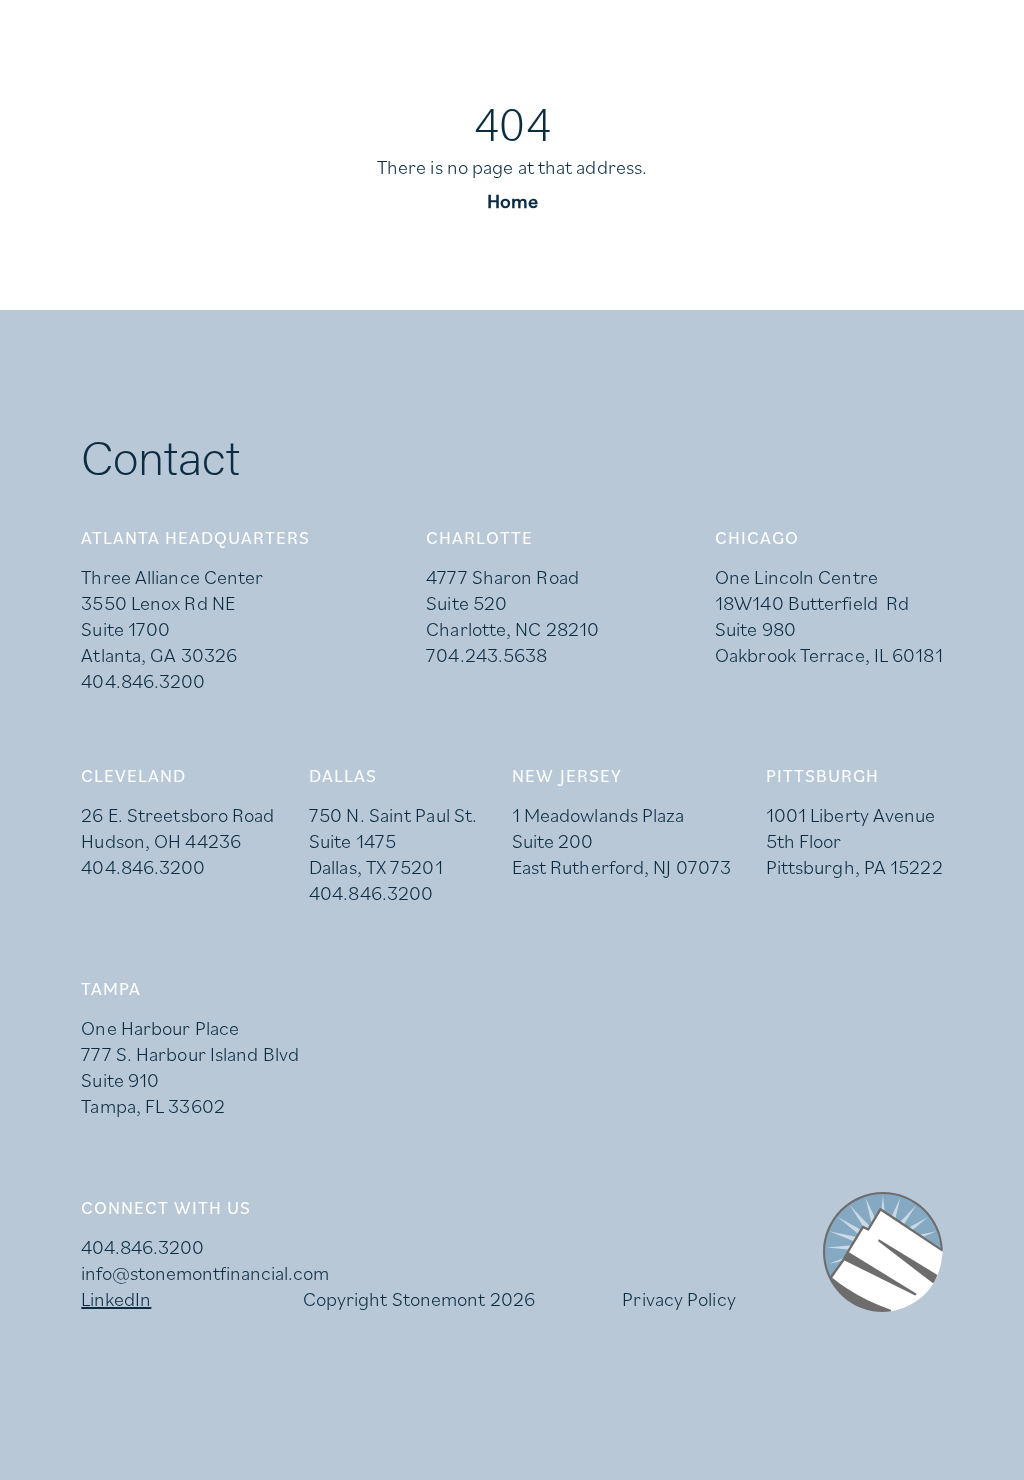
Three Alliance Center (172, 577)
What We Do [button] (601, 95)
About (710, 95)
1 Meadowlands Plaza (598, 815)
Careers (122, 20)
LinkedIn (209, 20)
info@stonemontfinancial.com (205, 1273)
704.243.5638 (486, 655)
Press (48, 20)
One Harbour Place (160, 1028)
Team (898, 95)
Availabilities (807, 95)
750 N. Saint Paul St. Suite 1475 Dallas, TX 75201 (393, 841)
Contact (967, 95)
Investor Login (324, 20)
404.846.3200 (143, 681)
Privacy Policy (678, 1299)
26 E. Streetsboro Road (177, 815)
